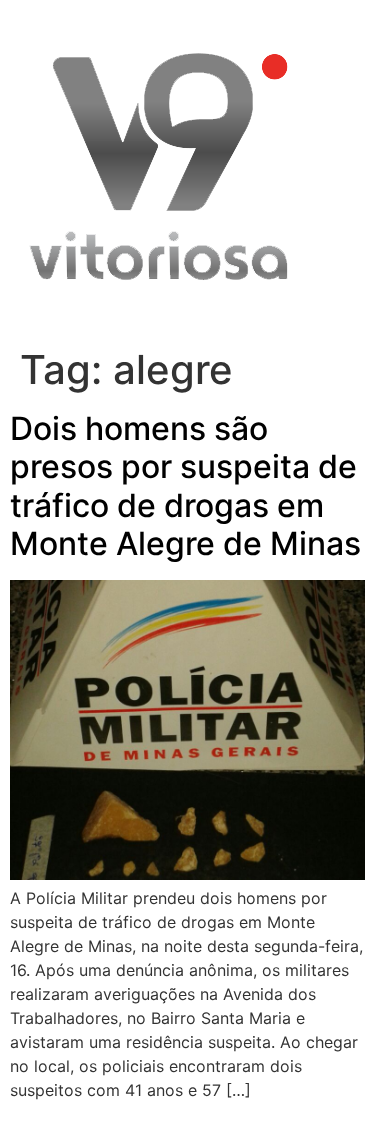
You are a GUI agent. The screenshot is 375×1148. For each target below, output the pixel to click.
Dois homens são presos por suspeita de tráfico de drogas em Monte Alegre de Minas (185, 486)
